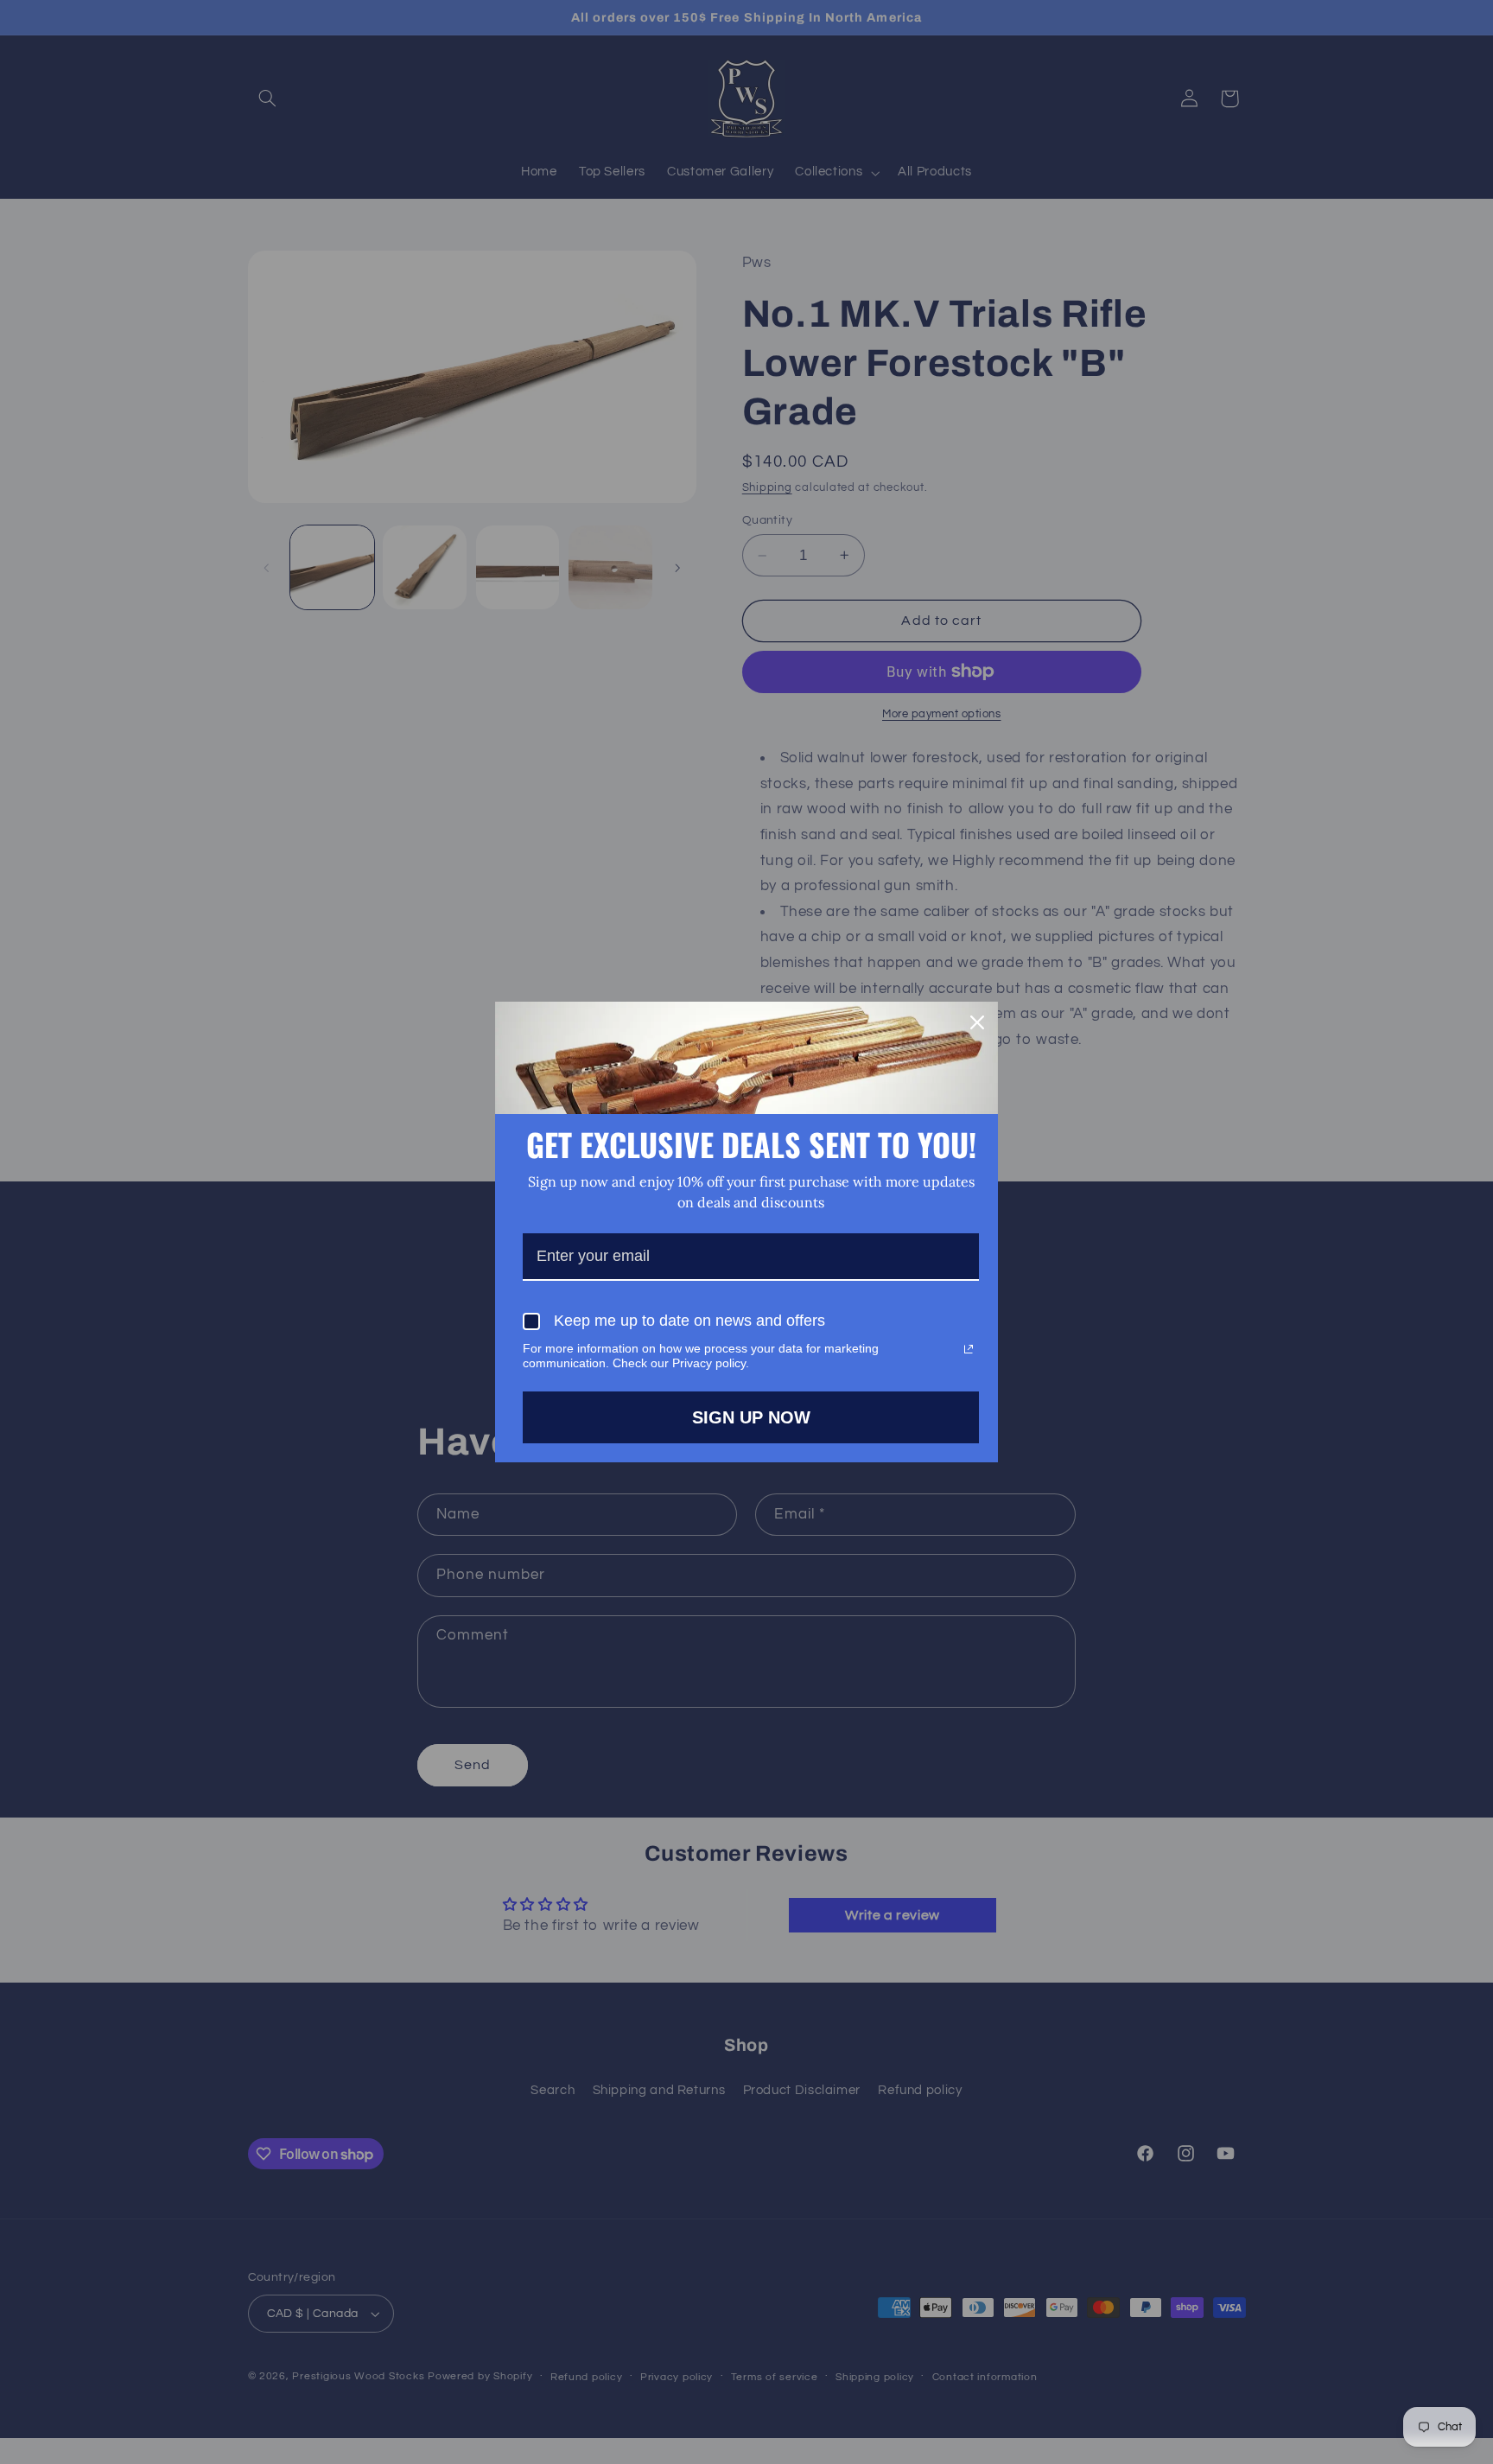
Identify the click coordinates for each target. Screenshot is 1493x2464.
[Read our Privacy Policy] (969, 1349)
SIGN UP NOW (751, 1417)
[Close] (977, 1022)
